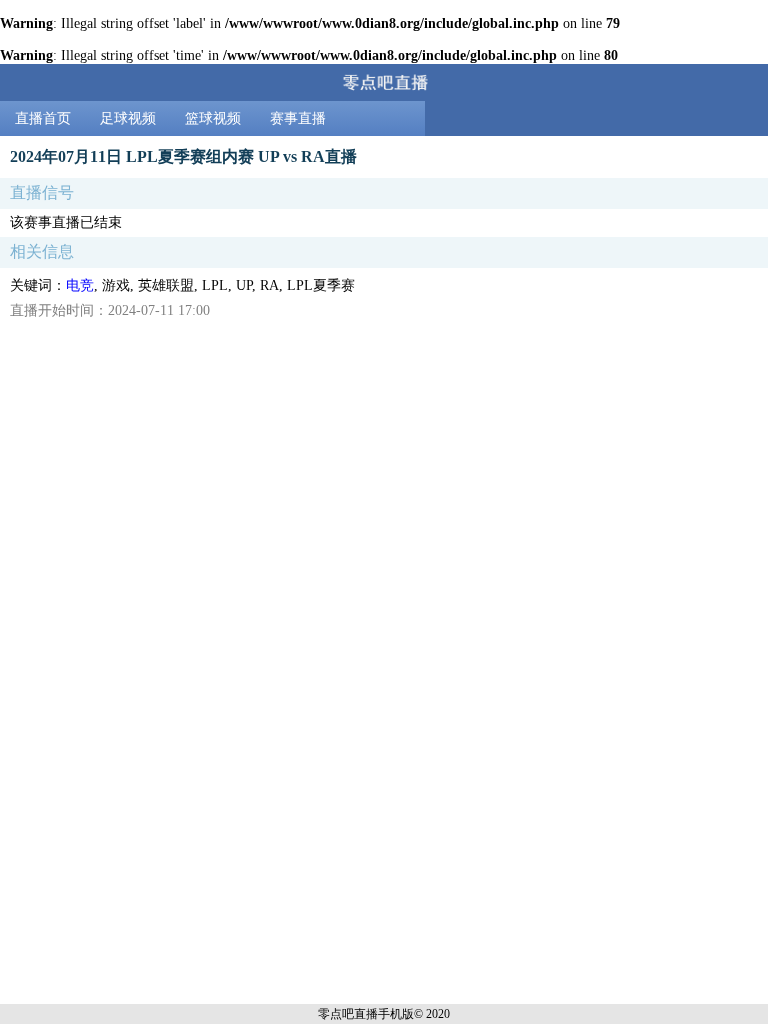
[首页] (384, 82)
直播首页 (43, 118)
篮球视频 (213, 118)
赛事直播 (298, 118)
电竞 (80, 285)
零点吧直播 (348, 1014)
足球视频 (128, 118)
